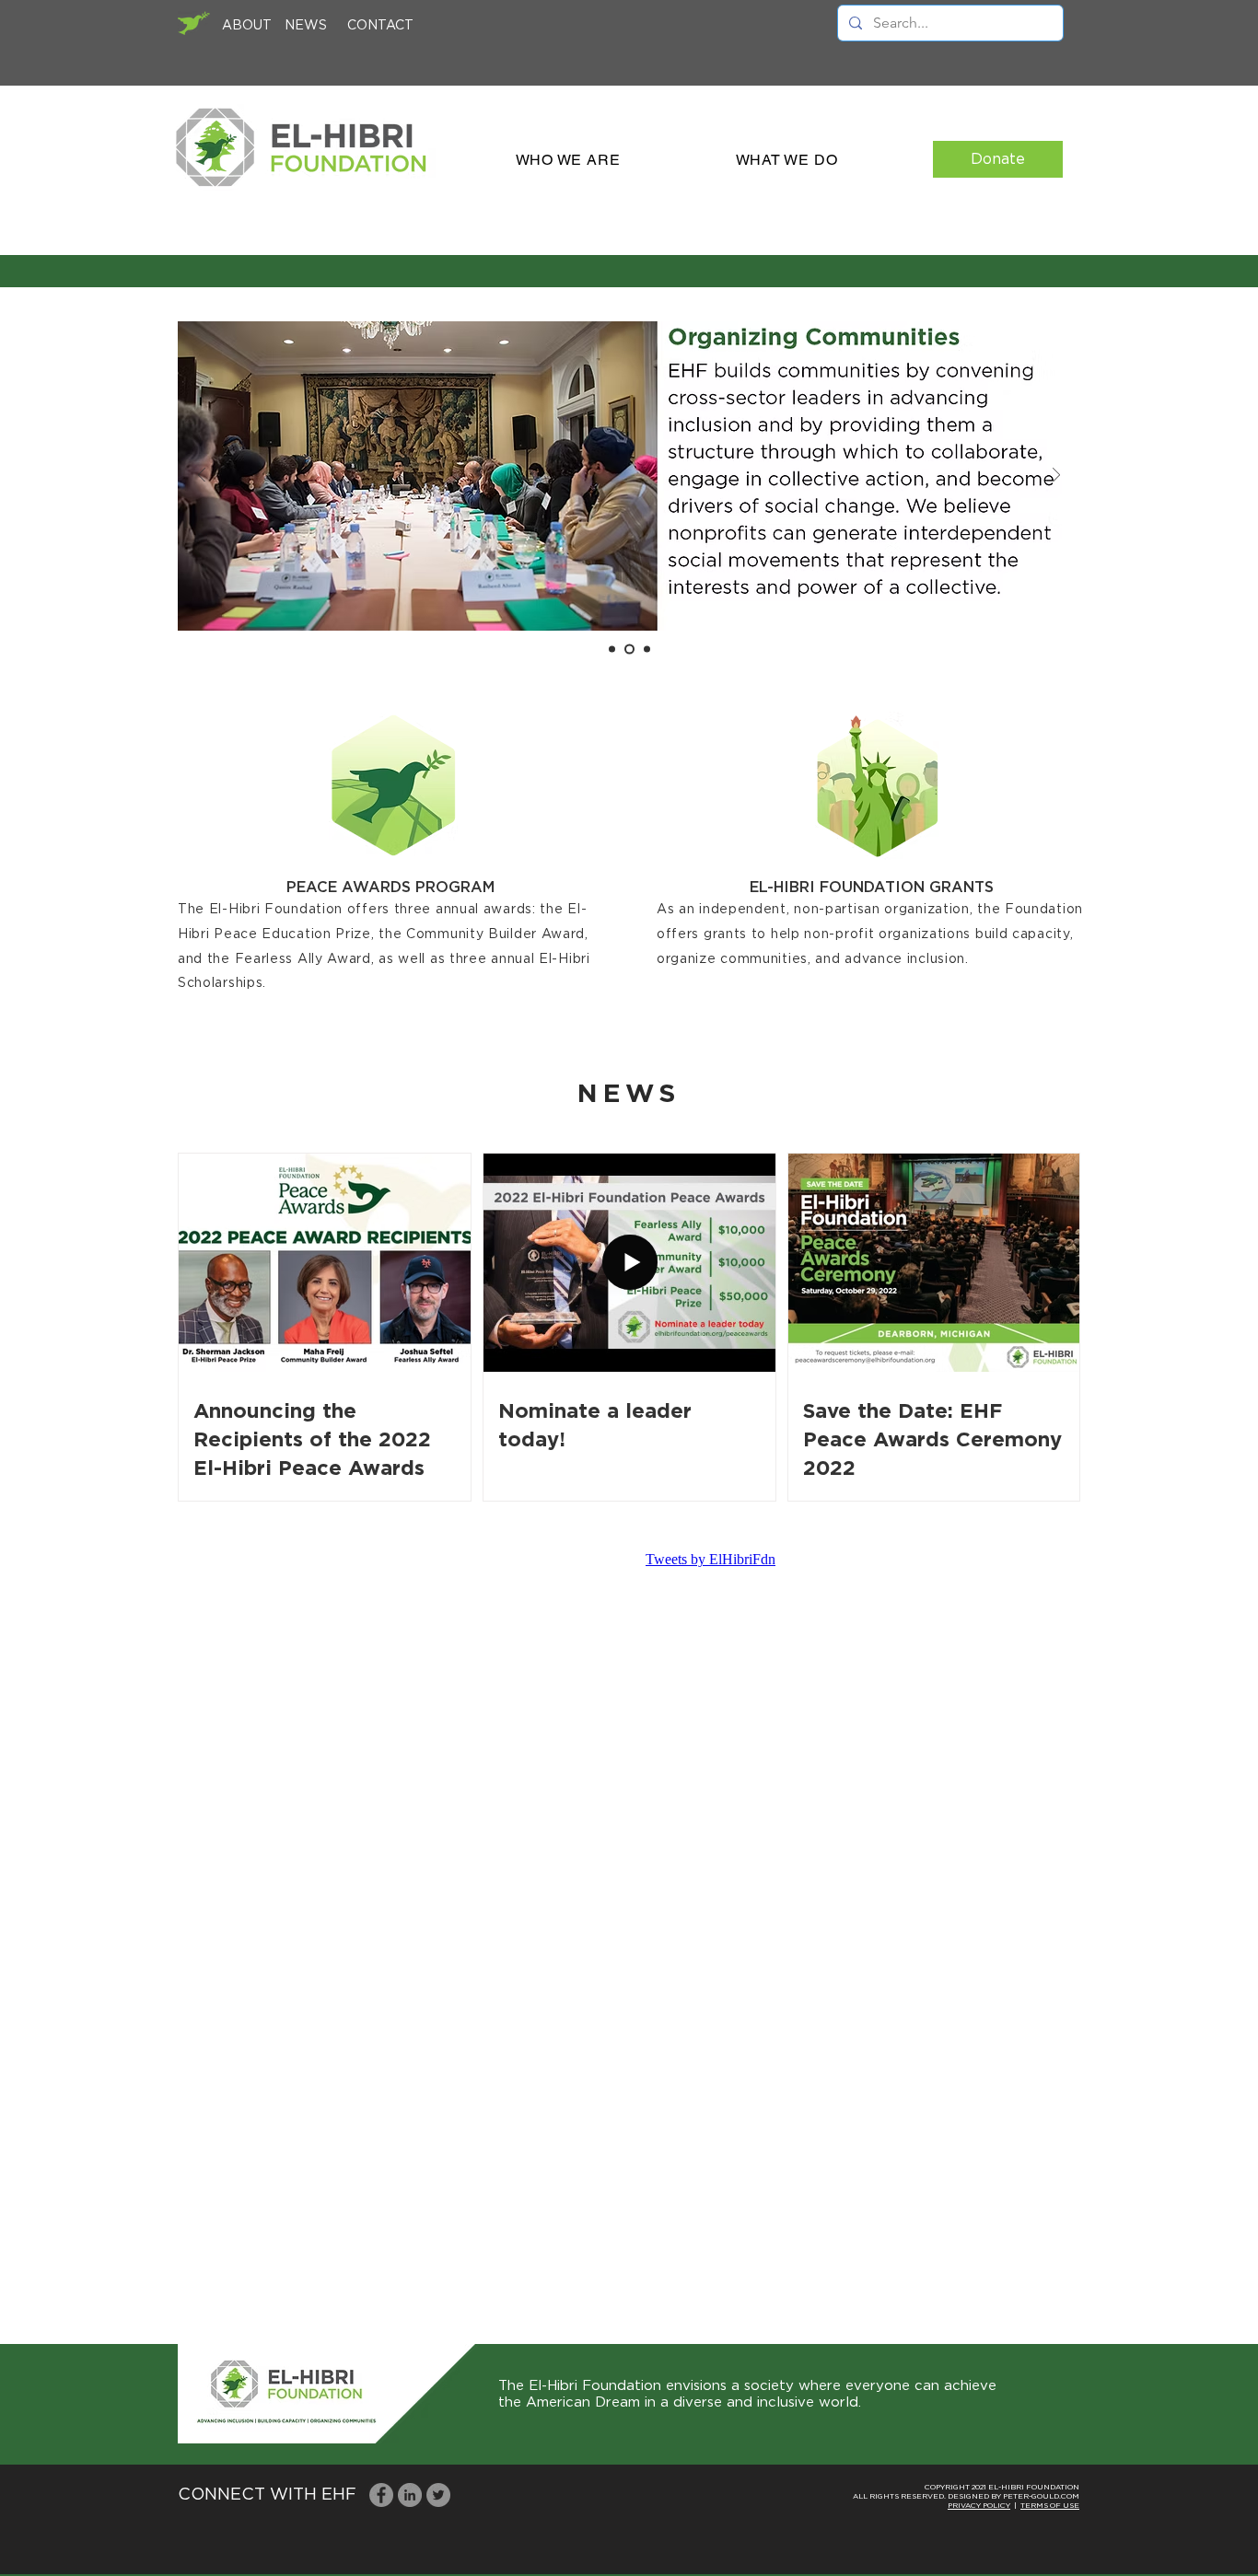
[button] (568, 160)
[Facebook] (381, 2495)
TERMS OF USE (1050, 2506)
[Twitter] (438, 2495)
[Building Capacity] (645, 650)
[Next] (1056, 476)
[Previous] (202, 476)
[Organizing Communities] (628, 650)
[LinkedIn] (410, 2495)
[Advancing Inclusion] (612, 650)
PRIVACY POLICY (979, 2506)
